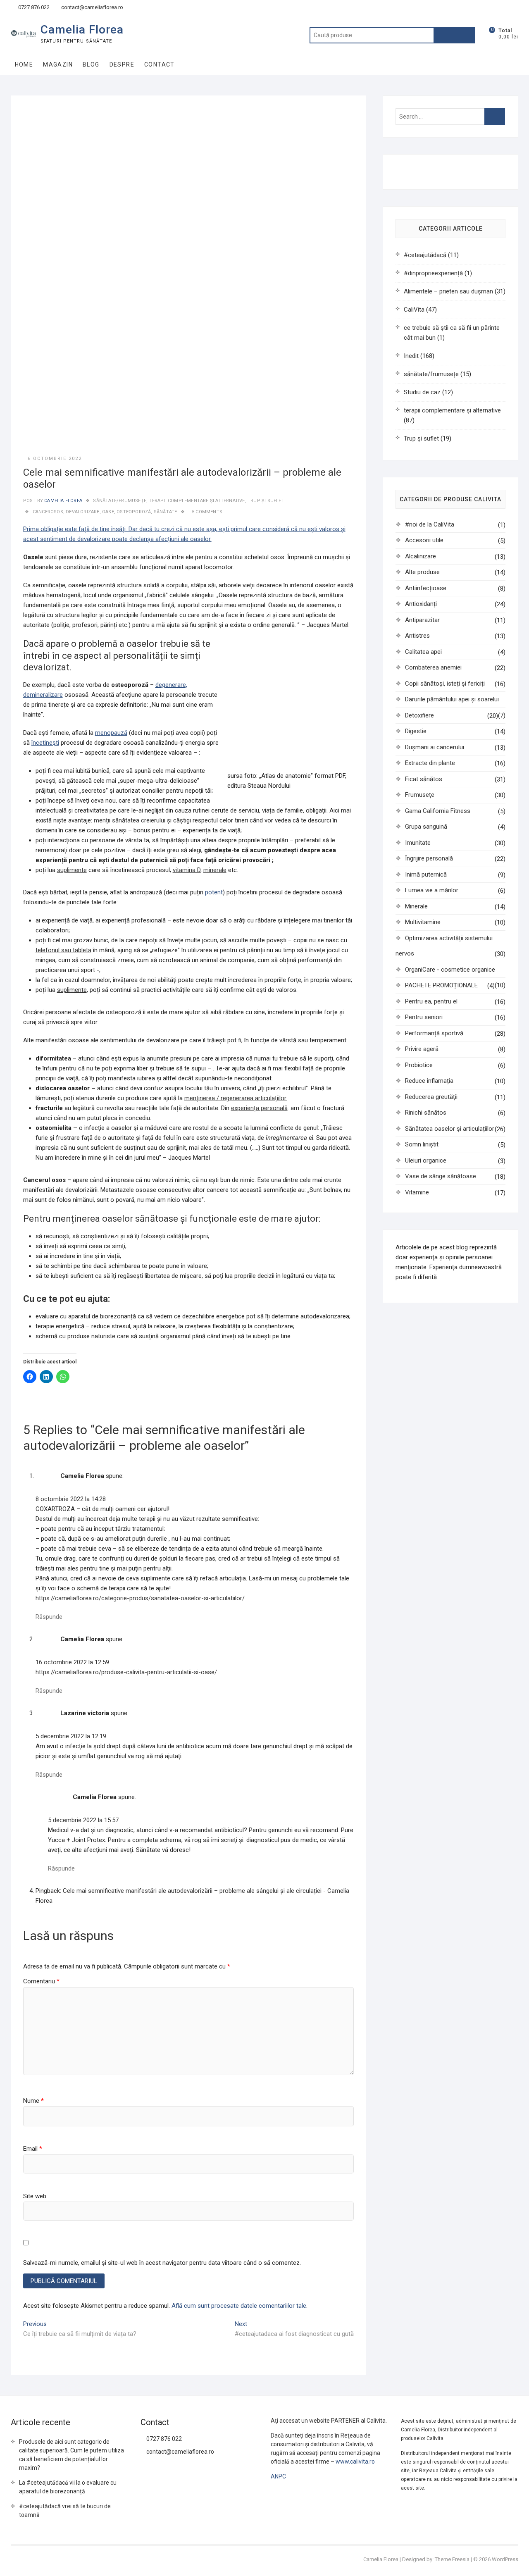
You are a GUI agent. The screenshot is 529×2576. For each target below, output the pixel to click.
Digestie (416, 731)
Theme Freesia (452, 2559)
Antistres (417, 636)
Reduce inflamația (429, 1081)
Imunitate (418, 843)
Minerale (416, 906)
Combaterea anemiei (433, 667)
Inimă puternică (426, 875)
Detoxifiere (419, 715)
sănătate (166, 512)
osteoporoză (134, 512)
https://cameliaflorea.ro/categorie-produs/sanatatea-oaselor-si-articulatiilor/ (140, 1598)
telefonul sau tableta (63, 950)
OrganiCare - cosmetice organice (450, 970)
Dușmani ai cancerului (435, 747)
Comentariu (41, 1981)
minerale (215, 870)
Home (24, 64)
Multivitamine (423, 922)
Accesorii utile (424, 540)
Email (33, 2149)
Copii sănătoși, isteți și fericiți (445, 684)
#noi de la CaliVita (430, 524)
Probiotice (419, 1065)
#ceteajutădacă (425, 255)
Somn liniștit (422, 1144)
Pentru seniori (424, 1017)
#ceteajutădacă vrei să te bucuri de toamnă (65, 2510)
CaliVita (414, 310)
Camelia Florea (82, 30)
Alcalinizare (421, 556)
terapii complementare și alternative (197, 501)
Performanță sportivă (434, 1033)
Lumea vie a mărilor (432, 890)
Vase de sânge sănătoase (441, 1176)
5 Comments (207, 512)
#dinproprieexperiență (433, 273)
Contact (160, 64)
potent (214, 892)
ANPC (278, 2476)
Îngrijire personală (429, 858)
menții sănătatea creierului (130, 820)
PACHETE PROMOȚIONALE (441, 985)
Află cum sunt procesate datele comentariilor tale (239, 2306)
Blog (91, 64)
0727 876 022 (33, 7)
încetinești (45, 743)
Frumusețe (420, 795)
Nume (33, 2101)
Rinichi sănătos (426, 1113)
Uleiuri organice (426, 1161)
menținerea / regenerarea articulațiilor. (236, 1098)
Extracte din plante (430, 763)
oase (108, 512)
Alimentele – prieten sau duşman (448, 291)
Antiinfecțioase (426, 588)
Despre (122, 64)
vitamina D (187, 870)
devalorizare (82, 512)
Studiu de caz (422, 392)
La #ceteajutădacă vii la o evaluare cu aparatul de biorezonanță (68, 2487)
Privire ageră (422, 1049)
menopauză (111, 733)
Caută (454, 35)
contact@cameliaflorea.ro (92, 7)
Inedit (411, 356)
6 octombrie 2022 (55, 459)
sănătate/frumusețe (120, 501)
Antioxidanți (421, 604)
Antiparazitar (422, 620)
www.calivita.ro (355, 2462)
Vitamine (417, 1192)
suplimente (72, 870)
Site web (35, 2196)
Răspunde (49, 1617)
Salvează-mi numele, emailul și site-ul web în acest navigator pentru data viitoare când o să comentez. (162, 2263)
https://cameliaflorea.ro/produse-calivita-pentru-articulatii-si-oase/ (126, 1672)
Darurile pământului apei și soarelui (452, 699)
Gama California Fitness (438, 811)
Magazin (58, 64)
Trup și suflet (266, 501)
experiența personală (259, 1108)
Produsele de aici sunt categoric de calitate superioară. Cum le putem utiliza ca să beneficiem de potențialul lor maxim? (71, 2455)
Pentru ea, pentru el (431, 1001)
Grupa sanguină (426, 827)
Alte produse (422, 572)
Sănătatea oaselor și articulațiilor (450, 1129)
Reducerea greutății (431, 1097)
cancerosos (48, 512)
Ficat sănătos (424, 779)
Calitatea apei (423, 652)
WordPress (505, 2559)
